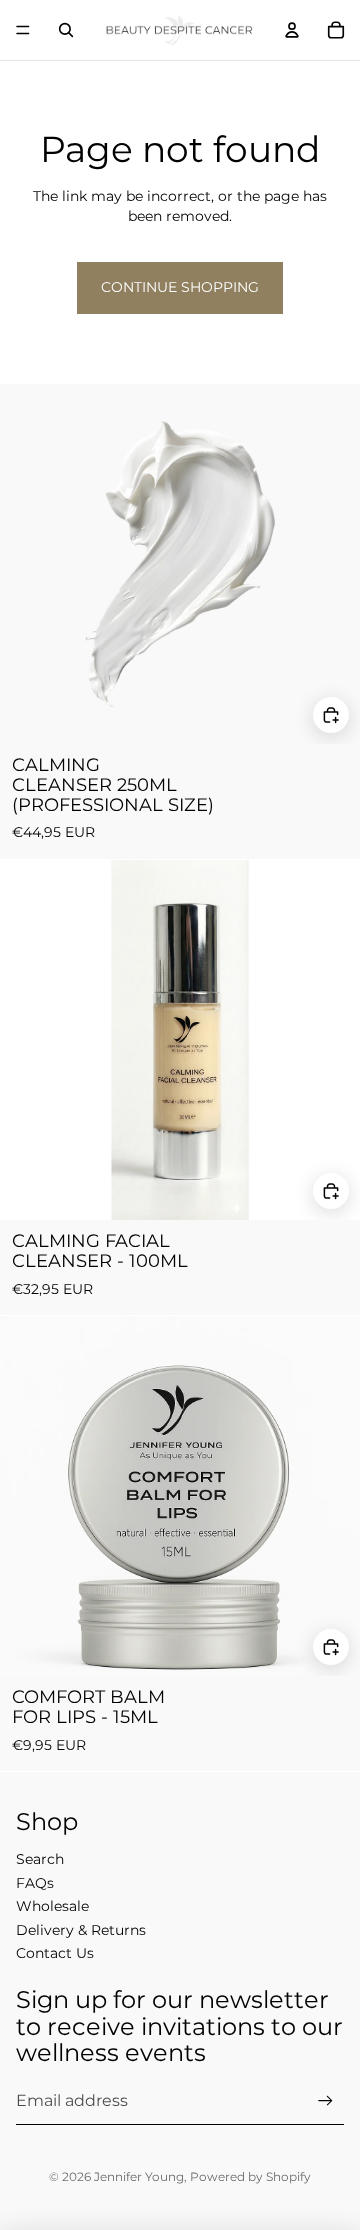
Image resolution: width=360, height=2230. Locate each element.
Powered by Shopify (250, 2176)
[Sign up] (325, 2100)
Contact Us (55, 1953)
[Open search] (66, 30)
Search (40, 1859)
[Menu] (23, 30)
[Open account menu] (292, 30)
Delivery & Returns (81, 1930)
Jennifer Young (139, 2176)
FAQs (35, 1883)
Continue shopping (180, 287)
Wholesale (52, 1906)
